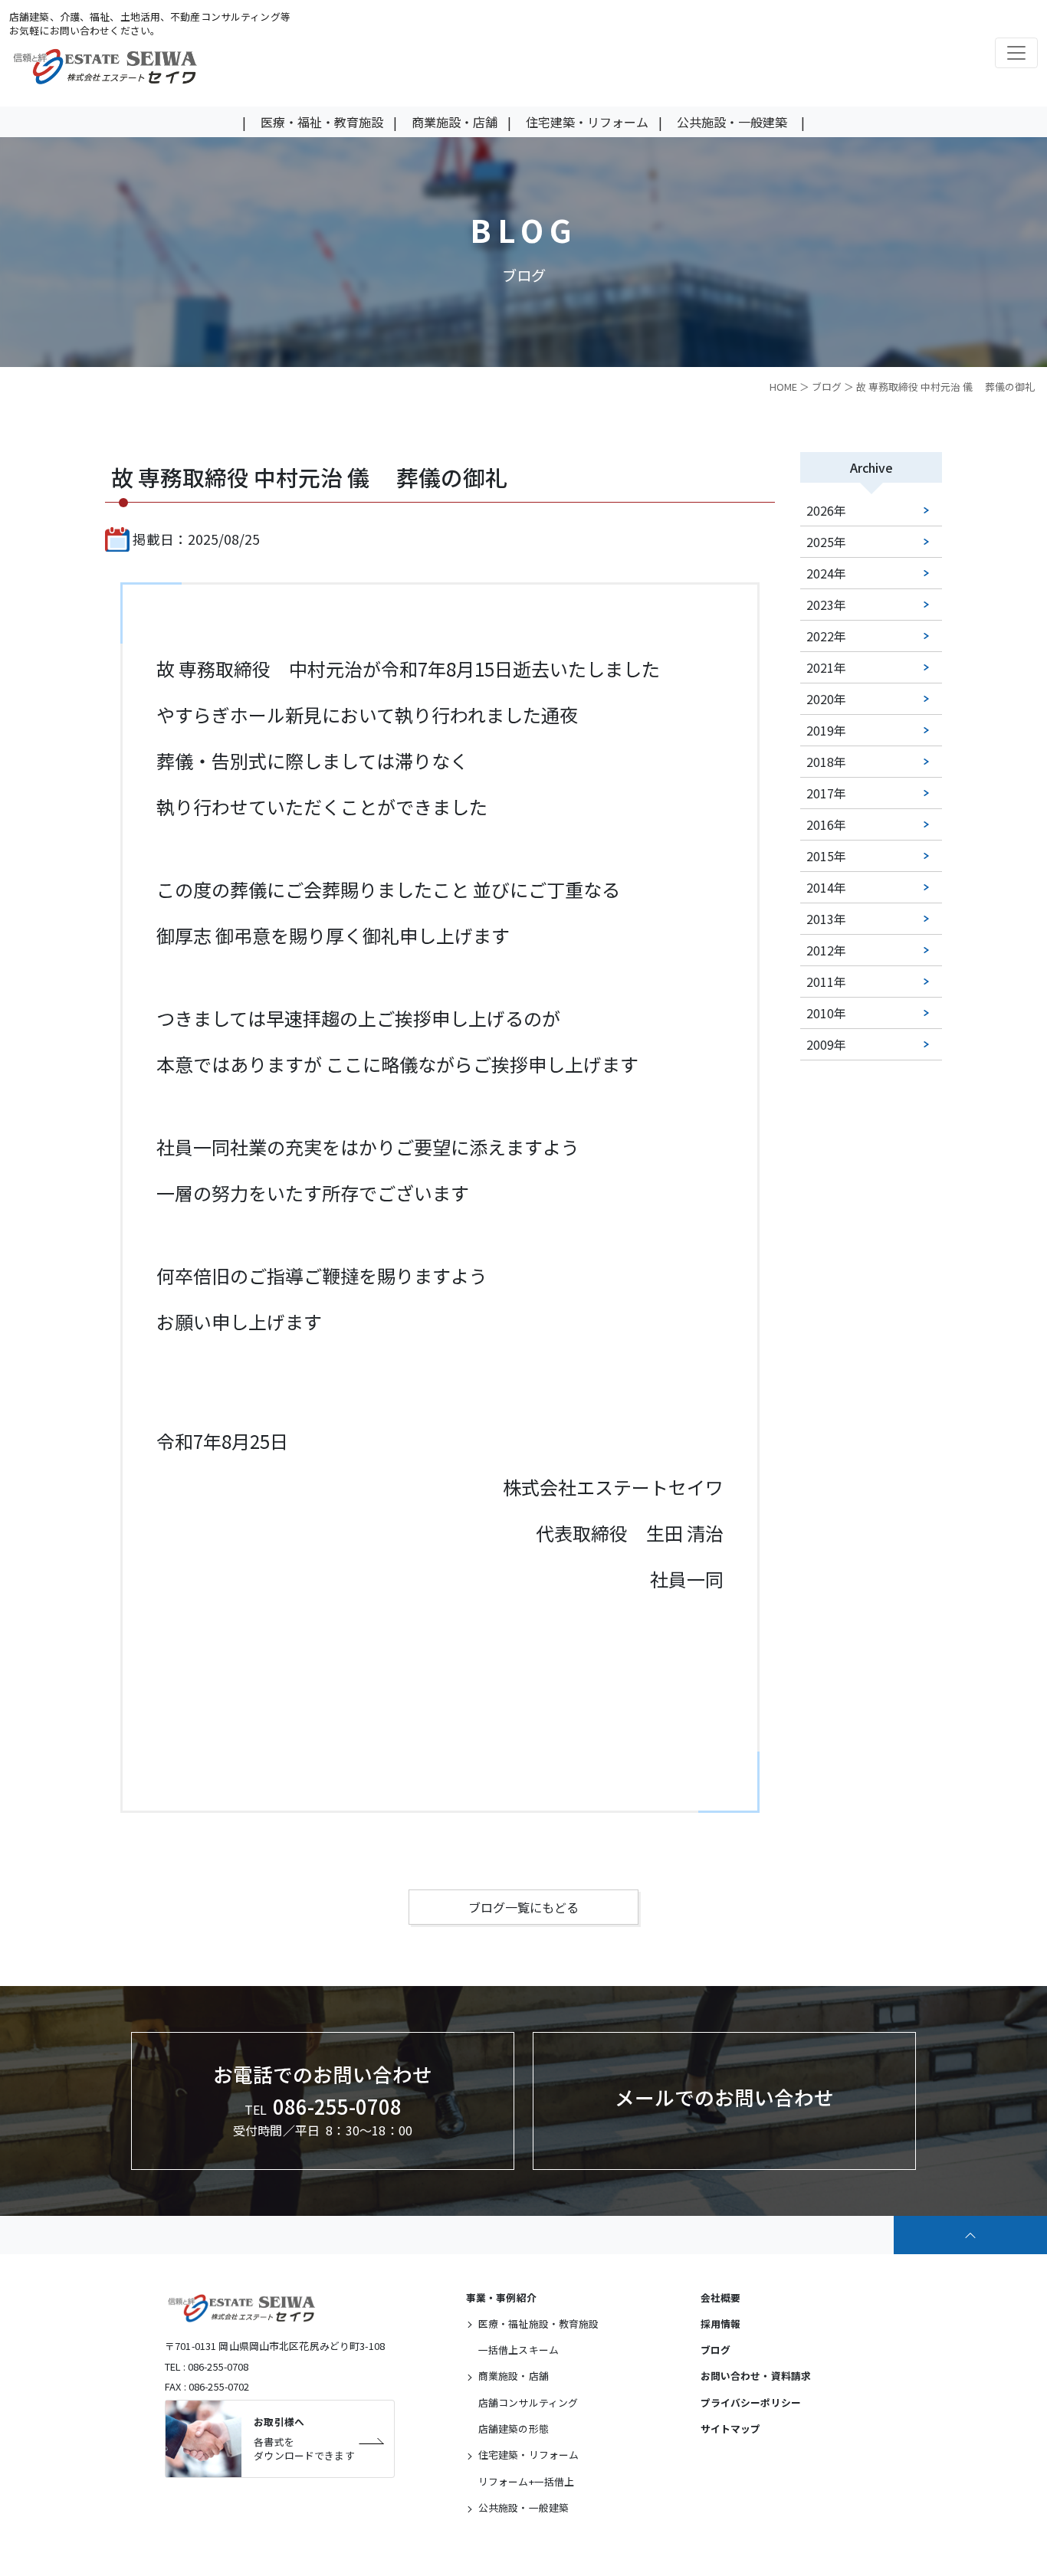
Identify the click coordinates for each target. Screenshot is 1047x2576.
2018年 (826, 762)
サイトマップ (731, 2429)
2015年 (826, 856)
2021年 (826, 667)
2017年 (826, 793)
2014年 (826, 887)
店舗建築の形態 (514, 2429)
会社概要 (721, 2297)
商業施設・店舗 (455, 122)
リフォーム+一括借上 (526, 2481)
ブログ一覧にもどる (523, 1907)
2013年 (826, 919)
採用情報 (721, 2324)
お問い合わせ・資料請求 (756, 2376)
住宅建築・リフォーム (587, 122)
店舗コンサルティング (528, 2402)
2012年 (826, 950)
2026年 (826, 510)
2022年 (826, 636)
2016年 (826, 824)
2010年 (826, 1013)
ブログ (827, 387)
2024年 (826, 573)
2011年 (826, 982)
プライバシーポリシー (751, 2402)
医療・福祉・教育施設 (322, 122)
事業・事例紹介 (501, 2297)
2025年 (826, 542)
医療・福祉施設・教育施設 (539, 2324)
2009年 (826, 1044)
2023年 (826, 605)
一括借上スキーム (519, 2350)
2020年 (826, 699)
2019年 (826, 730)
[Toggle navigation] (1016, 53)
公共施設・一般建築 (732, 122)
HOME (783, 387)
